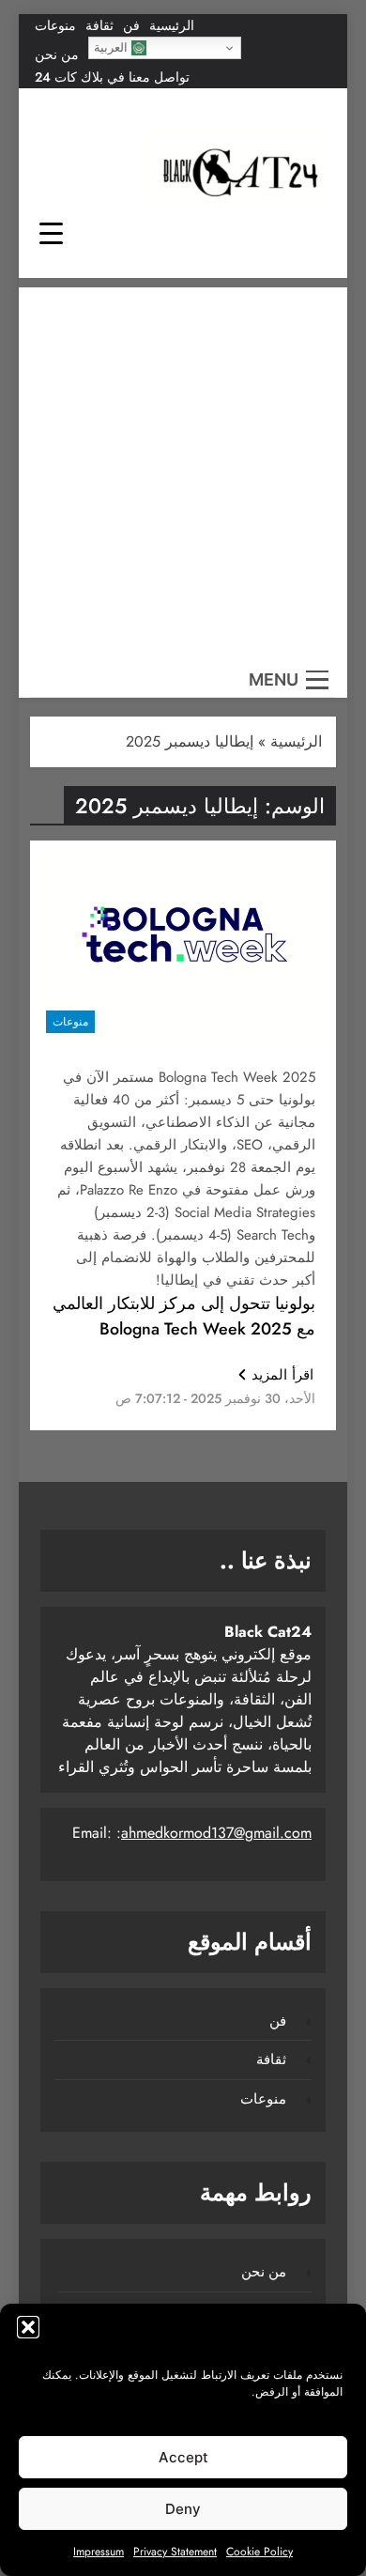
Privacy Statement (175, 2552)
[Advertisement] (183, 470)
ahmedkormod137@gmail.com (216, 1833)
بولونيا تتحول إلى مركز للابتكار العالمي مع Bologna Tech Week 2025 (184, 1316)
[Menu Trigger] (51, 232)
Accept (183, 2457)
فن (131, 25)
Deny (183, 2509)
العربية (113, 47)
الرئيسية (172, 25)
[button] (28, 2327)
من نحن (57, 54)
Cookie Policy (259, 2552)
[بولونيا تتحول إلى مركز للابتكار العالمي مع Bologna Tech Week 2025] (183, 945)
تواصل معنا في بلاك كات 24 (112, 77)
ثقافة (99, 25)
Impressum (99, 2552)
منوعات (55, 25)
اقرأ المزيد (282, 1375)
